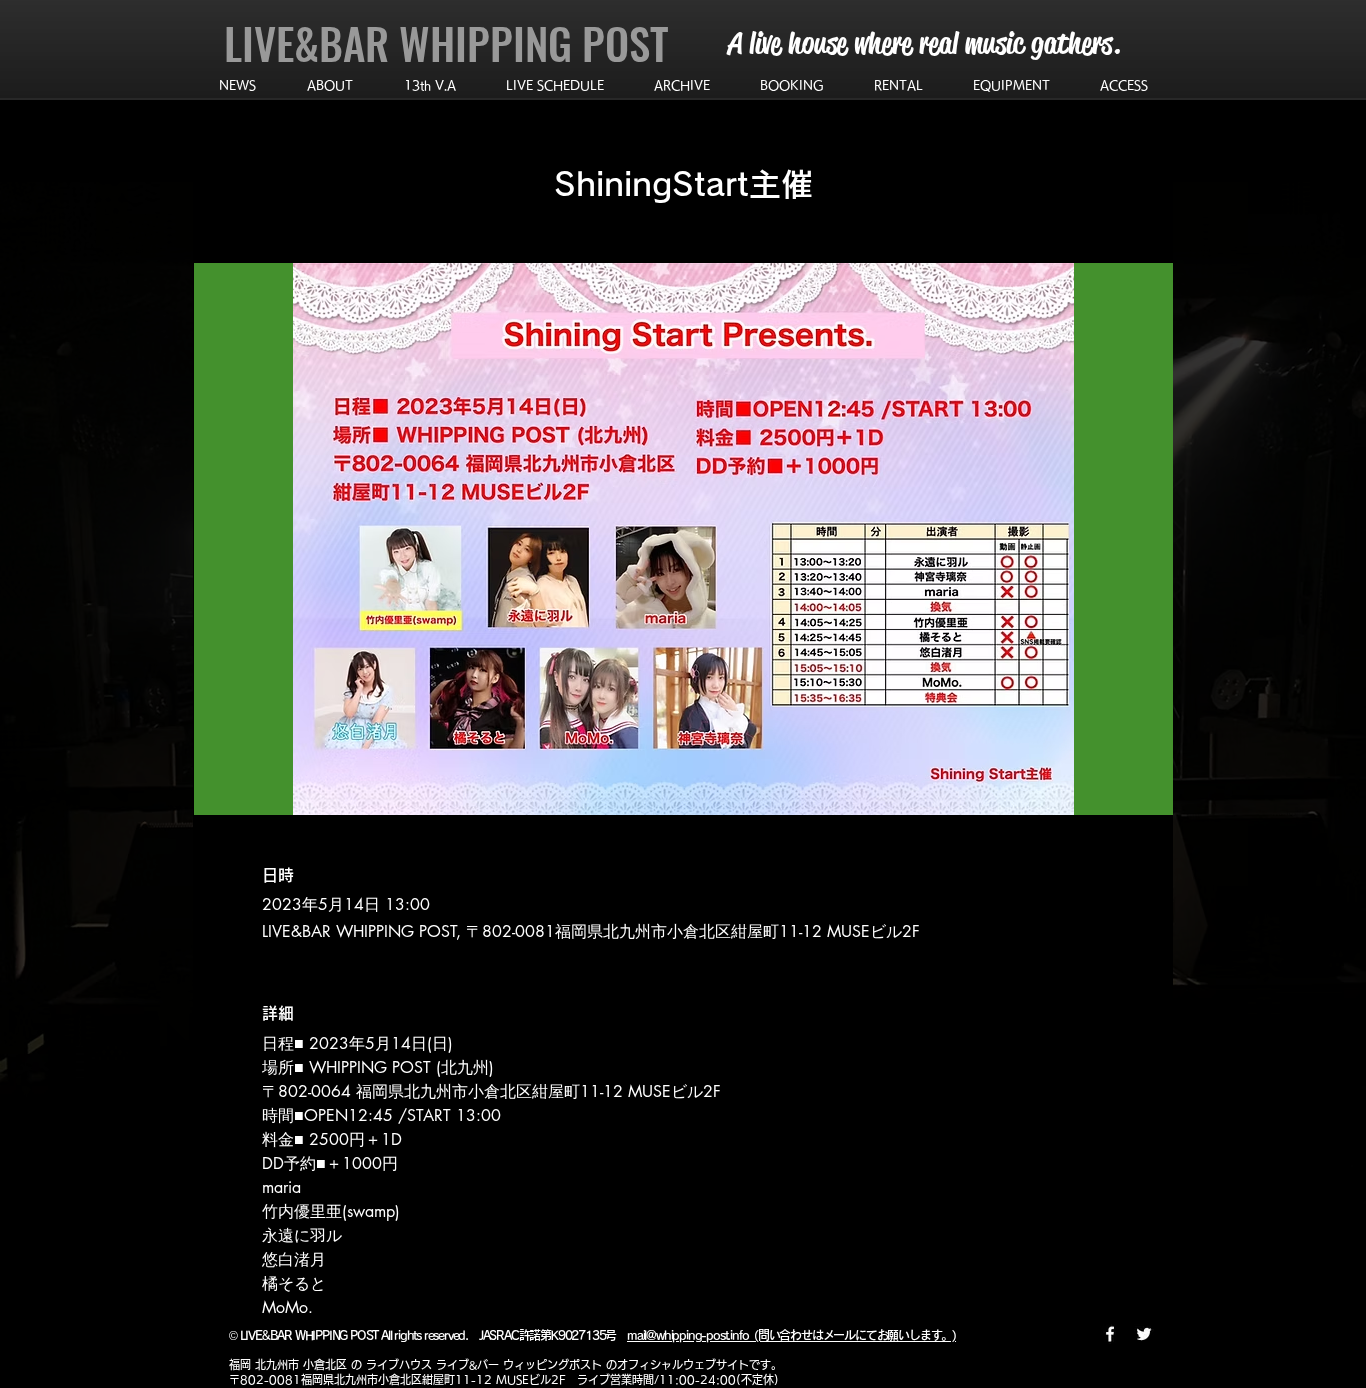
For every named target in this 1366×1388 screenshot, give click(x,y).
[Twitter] (1144, 1334)
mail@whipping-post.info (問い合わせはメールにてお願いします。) (791, 1335)
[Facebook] (1110, 1334)
